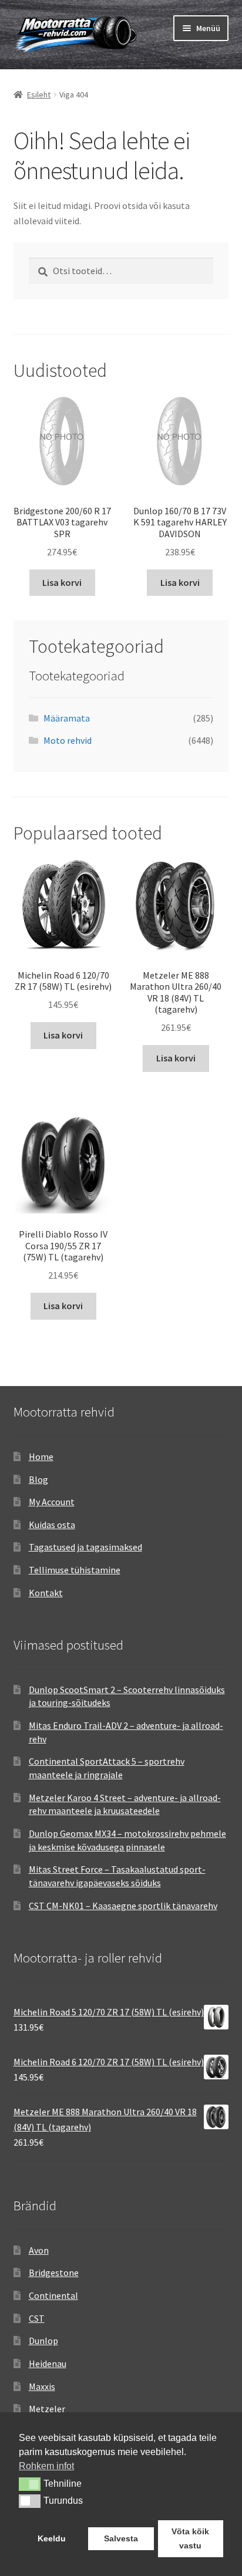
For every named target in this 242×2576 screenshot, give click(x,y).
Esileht (39, 95)
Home (41, 1456)
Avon (39, 2250)
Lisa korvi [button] (62, 582)
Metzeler (47, 2409)
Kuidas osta (52, 1525)
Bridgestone (54, 2272)
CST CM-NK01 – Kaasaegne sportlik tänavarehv (123, 1906)
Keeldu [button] (52, 2538)
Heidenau (48, 2363)
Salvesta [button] (121, 2538)
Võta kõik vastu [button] (190, 2538)
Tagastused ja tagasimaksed (85, 1547)
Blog (38, 1479)
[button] (30, 2484)
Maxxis (42, 2386)
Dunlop (43, 2341)
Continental (53, 2295)
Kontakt (46, 1593)
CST (37, 2318)
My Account (52, 1502)
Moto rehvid (68, 740)
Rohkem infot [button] (46, 2466)
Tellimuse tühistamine (75, 1570)
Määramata (67, 718)
